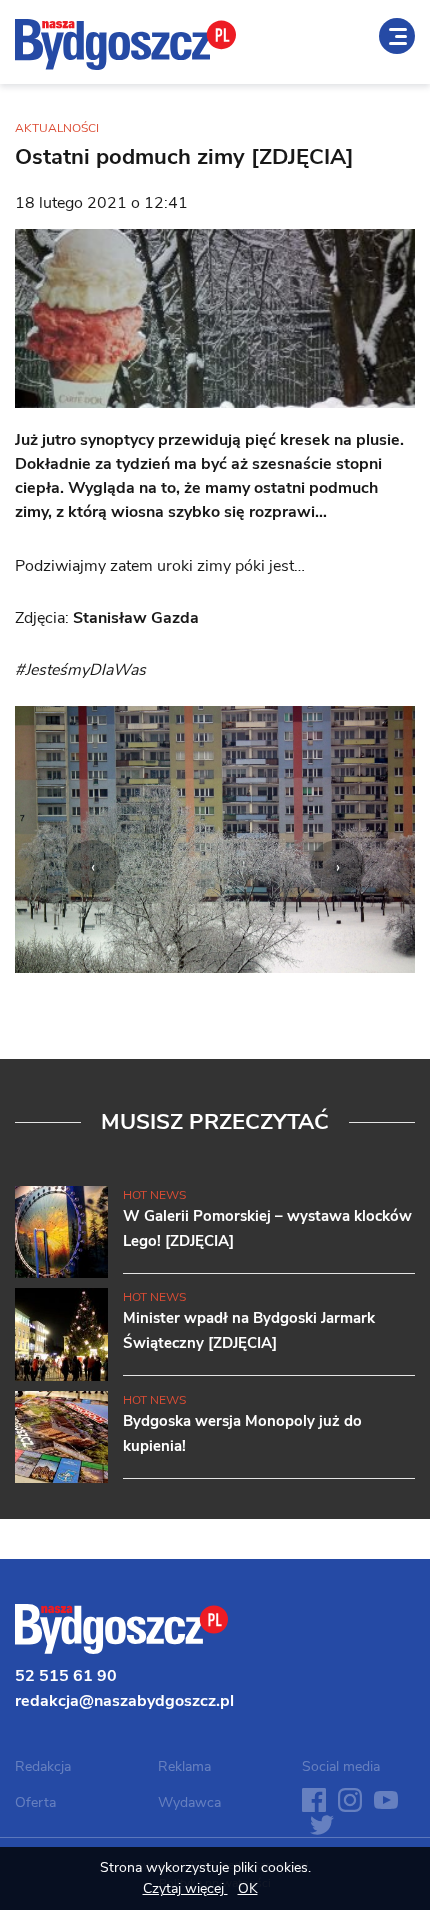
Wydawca (189, 1802)
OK (248, 1888)
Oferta (35, 1802)
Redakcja (43, 1766)
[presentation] (92, 867)
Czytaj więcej (185, 1888)
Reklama (184, 1766)
